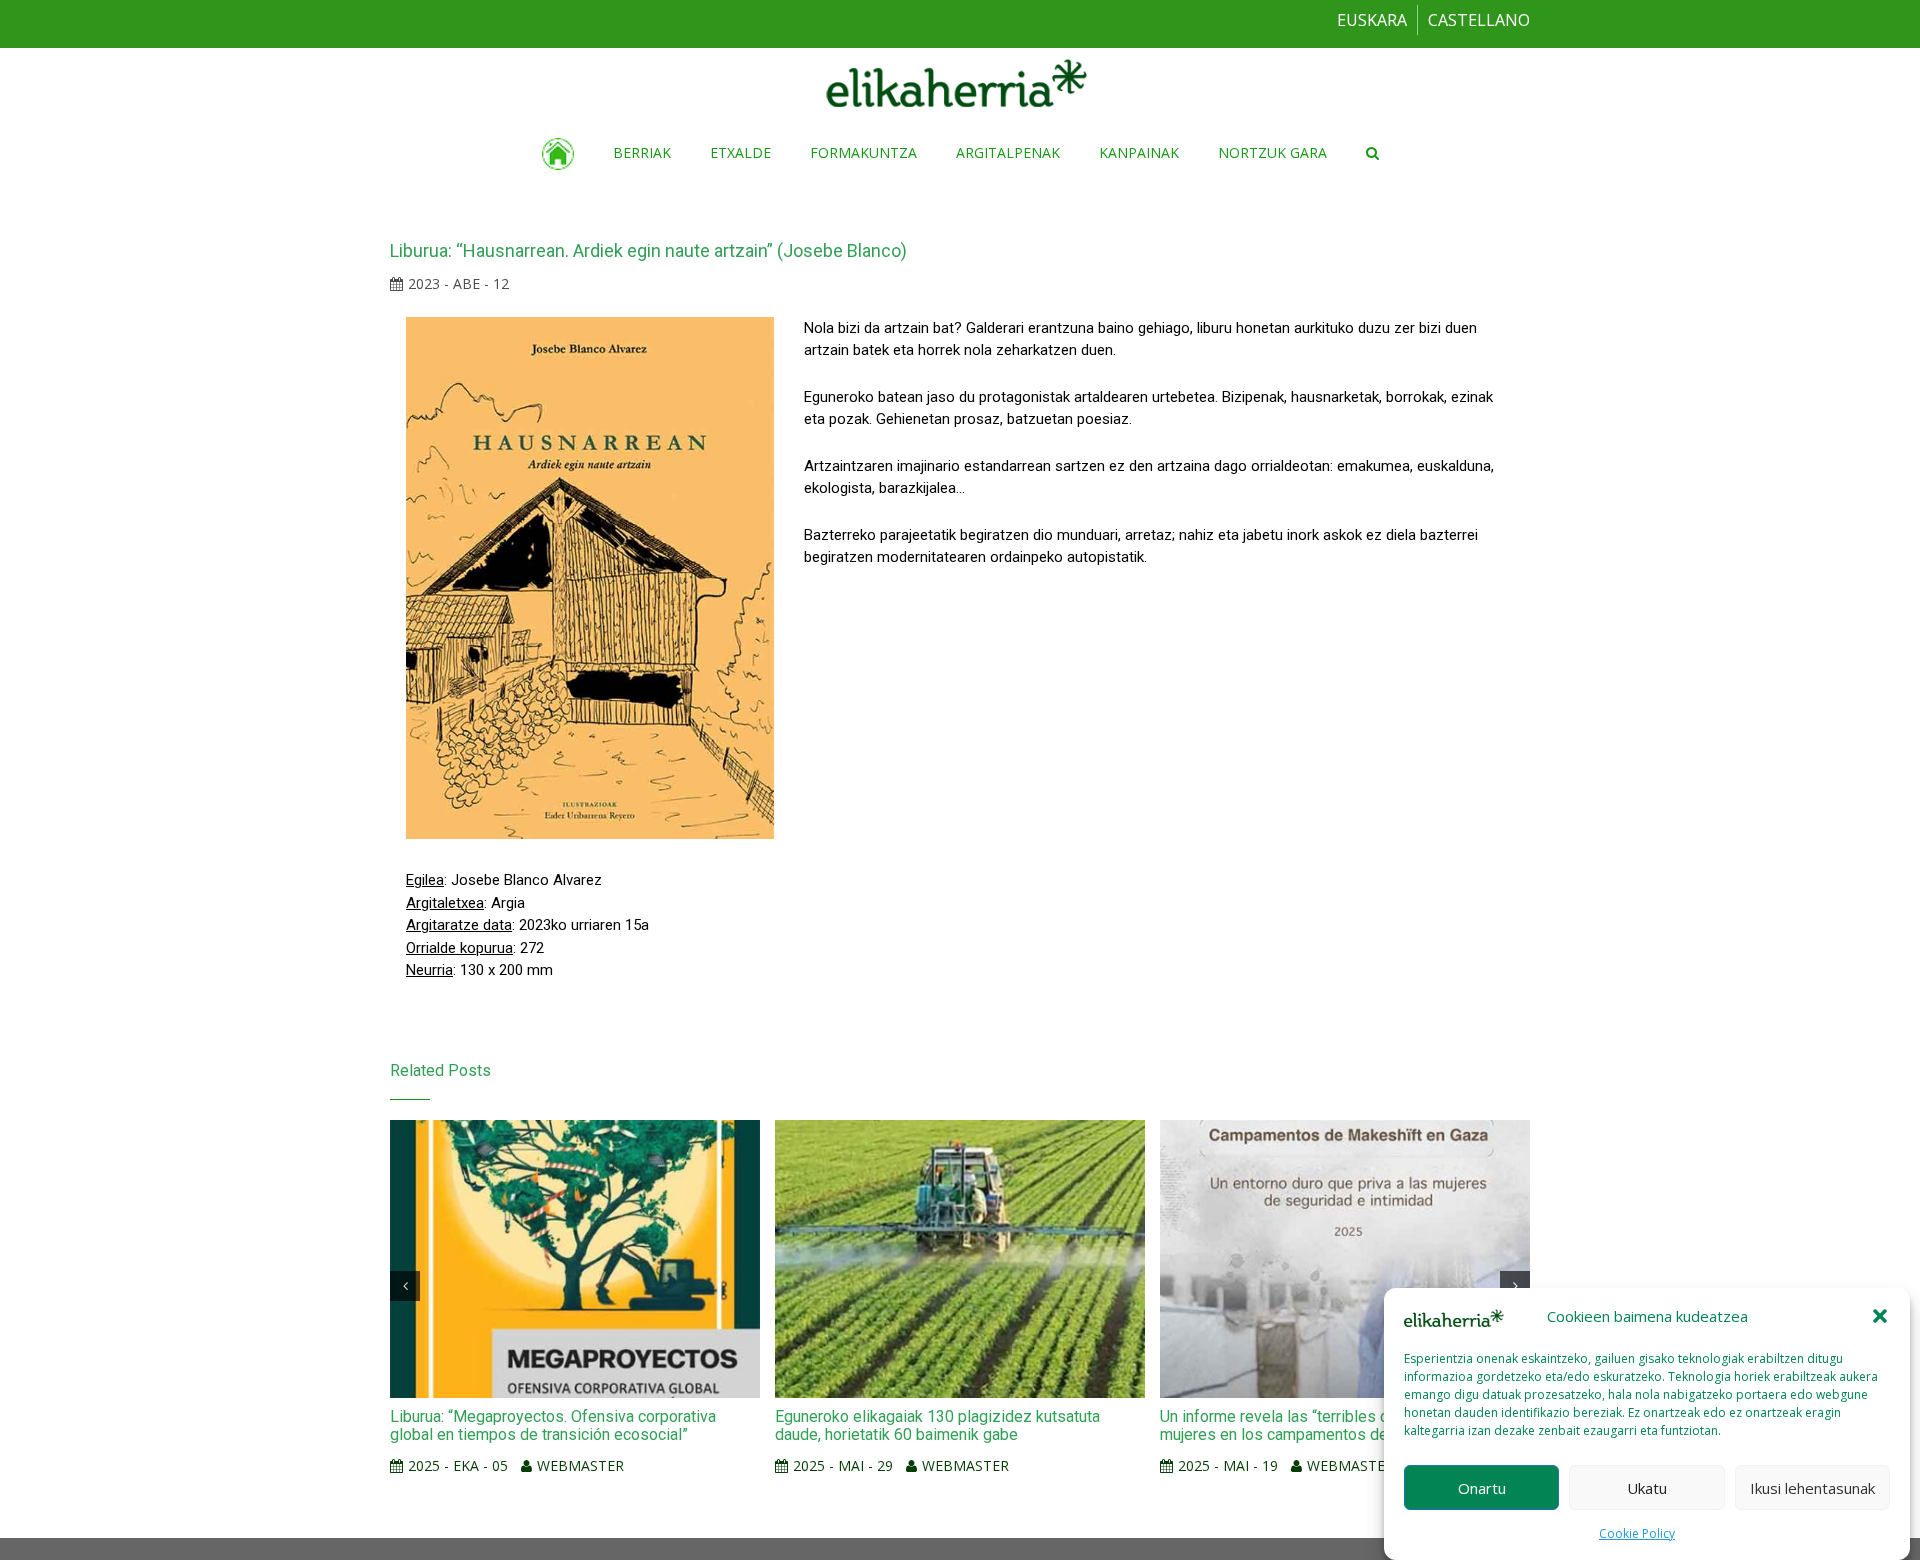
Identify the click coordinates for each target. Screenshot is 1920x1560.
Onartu (1482, 1487)
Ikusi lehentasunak (1812, 1487)
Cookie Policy (1637, 1533)
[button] (1880, 1316)
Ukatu (1647, 1487)
